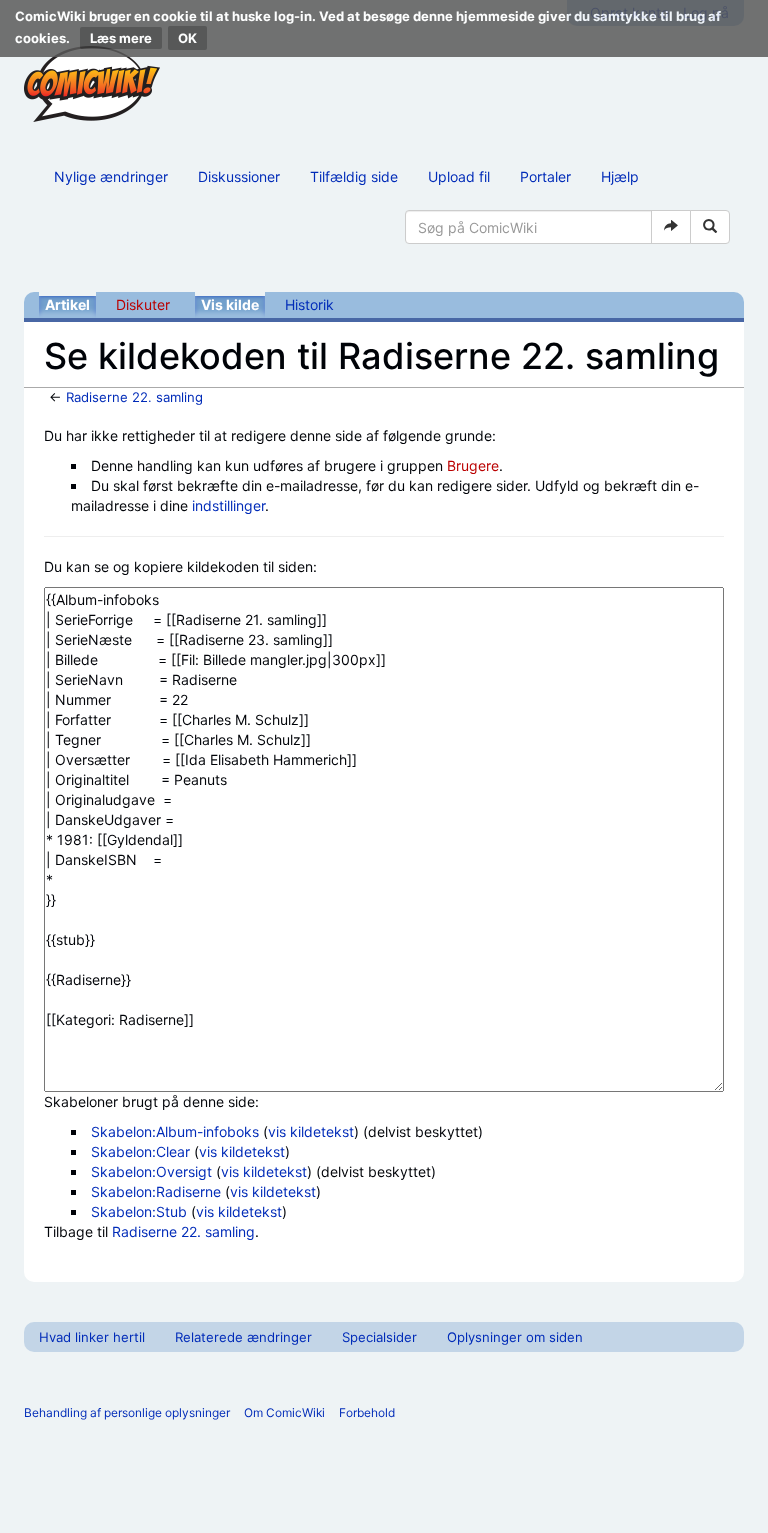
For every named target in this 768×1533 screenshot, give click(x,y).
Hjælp (620, 176)
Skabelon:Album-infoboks (175, 1131)
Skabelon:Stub (139, 1211)
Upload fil (459, 176)
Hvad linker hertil (92, 1337)
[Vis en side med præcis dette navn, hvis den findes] (671, 227)
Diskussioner (239, 176)
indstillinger (228, 505)
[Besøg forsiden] (92, 84)
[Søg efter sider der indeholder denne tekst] (710, 227)
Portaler (545, 176)
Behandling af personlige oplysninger (127, 1412)
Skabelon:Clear (140, 1151)
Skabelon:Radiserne (156, 1191)
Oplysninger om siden (515, 1337)
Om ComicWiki (284, 1412)
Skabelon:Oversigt (151, 1171)
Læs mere (121, 38)
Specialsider (379, 1337)
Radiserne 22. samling (134, 397)
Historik (309, 304)
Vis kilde (230, 304)
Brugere (473, 465)
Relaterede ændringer (243, 1337)
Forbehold (367, 1412)
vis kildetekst (311, 1131)
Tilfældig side (354, 176)
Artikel (67, 304)
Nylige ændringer (111, 176)
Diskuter (143, 304)
